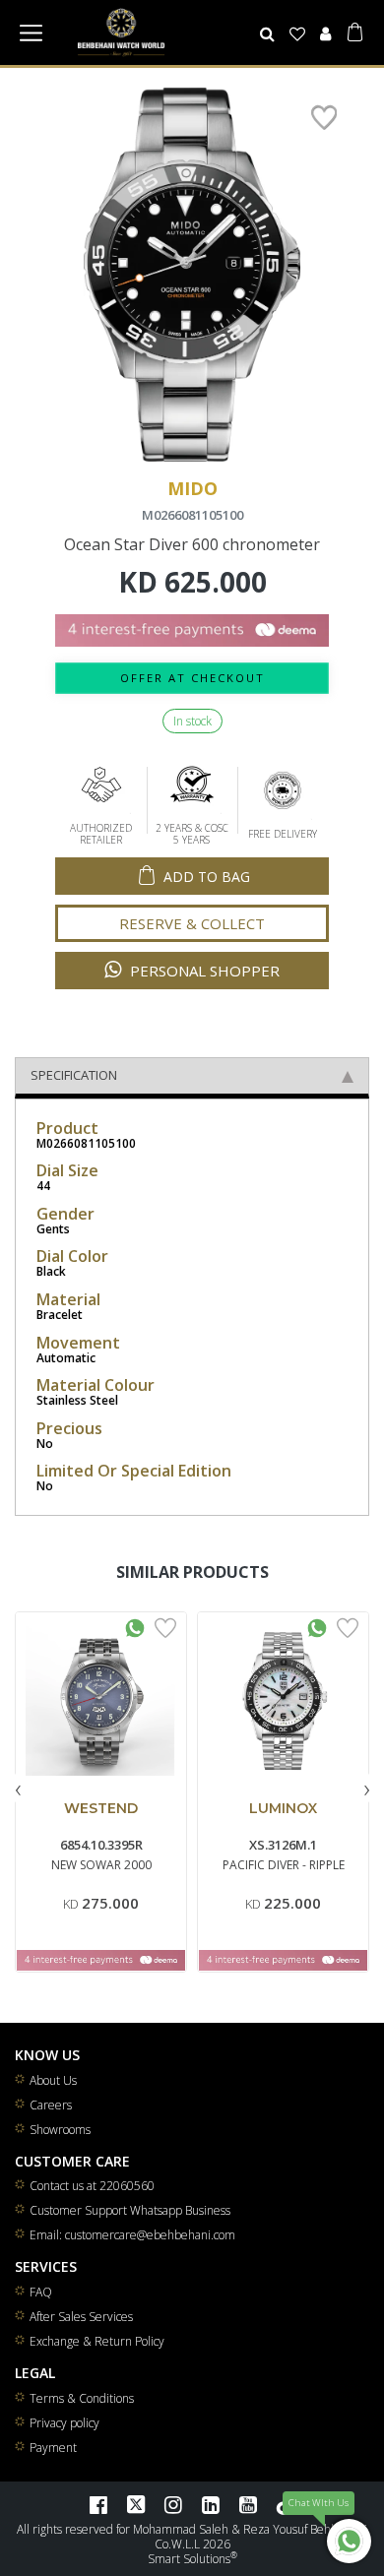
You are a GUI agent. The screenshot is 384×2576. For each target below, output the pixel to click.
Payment (53, 2448)
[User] (325, 33)
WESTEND (101, 1808)
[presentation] (18, 1788)
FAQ (41, 2292)
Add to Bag (207, 877)
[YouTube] (248, 2504)
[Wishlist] (298, 33)
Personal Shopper (203, 971)
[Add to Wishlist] (165, 1626)
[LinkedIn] (211, 2504)
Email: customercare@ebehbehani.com (132, 2235)
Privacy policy (64, 2423)
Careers (51, 2105)
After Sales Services (81, 2317)
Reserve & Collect (192, 923)
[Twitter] (136, 2504)
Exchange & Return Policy (97, 2341)
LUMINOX (283, 1808)
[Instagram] (173, 2504)
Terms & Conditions (82, 2398)
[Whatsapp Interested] (135, 1626)
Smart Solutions (189, 2559)
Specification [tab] (74, 1075)
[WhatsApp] (349, 2541)
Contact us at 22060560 (92, 2186)
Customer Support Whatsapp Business (130, 2210)
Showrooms (60, 2130)
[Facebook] (98, 2504)
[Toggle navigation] (31, 32)
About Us (53, 2080)
